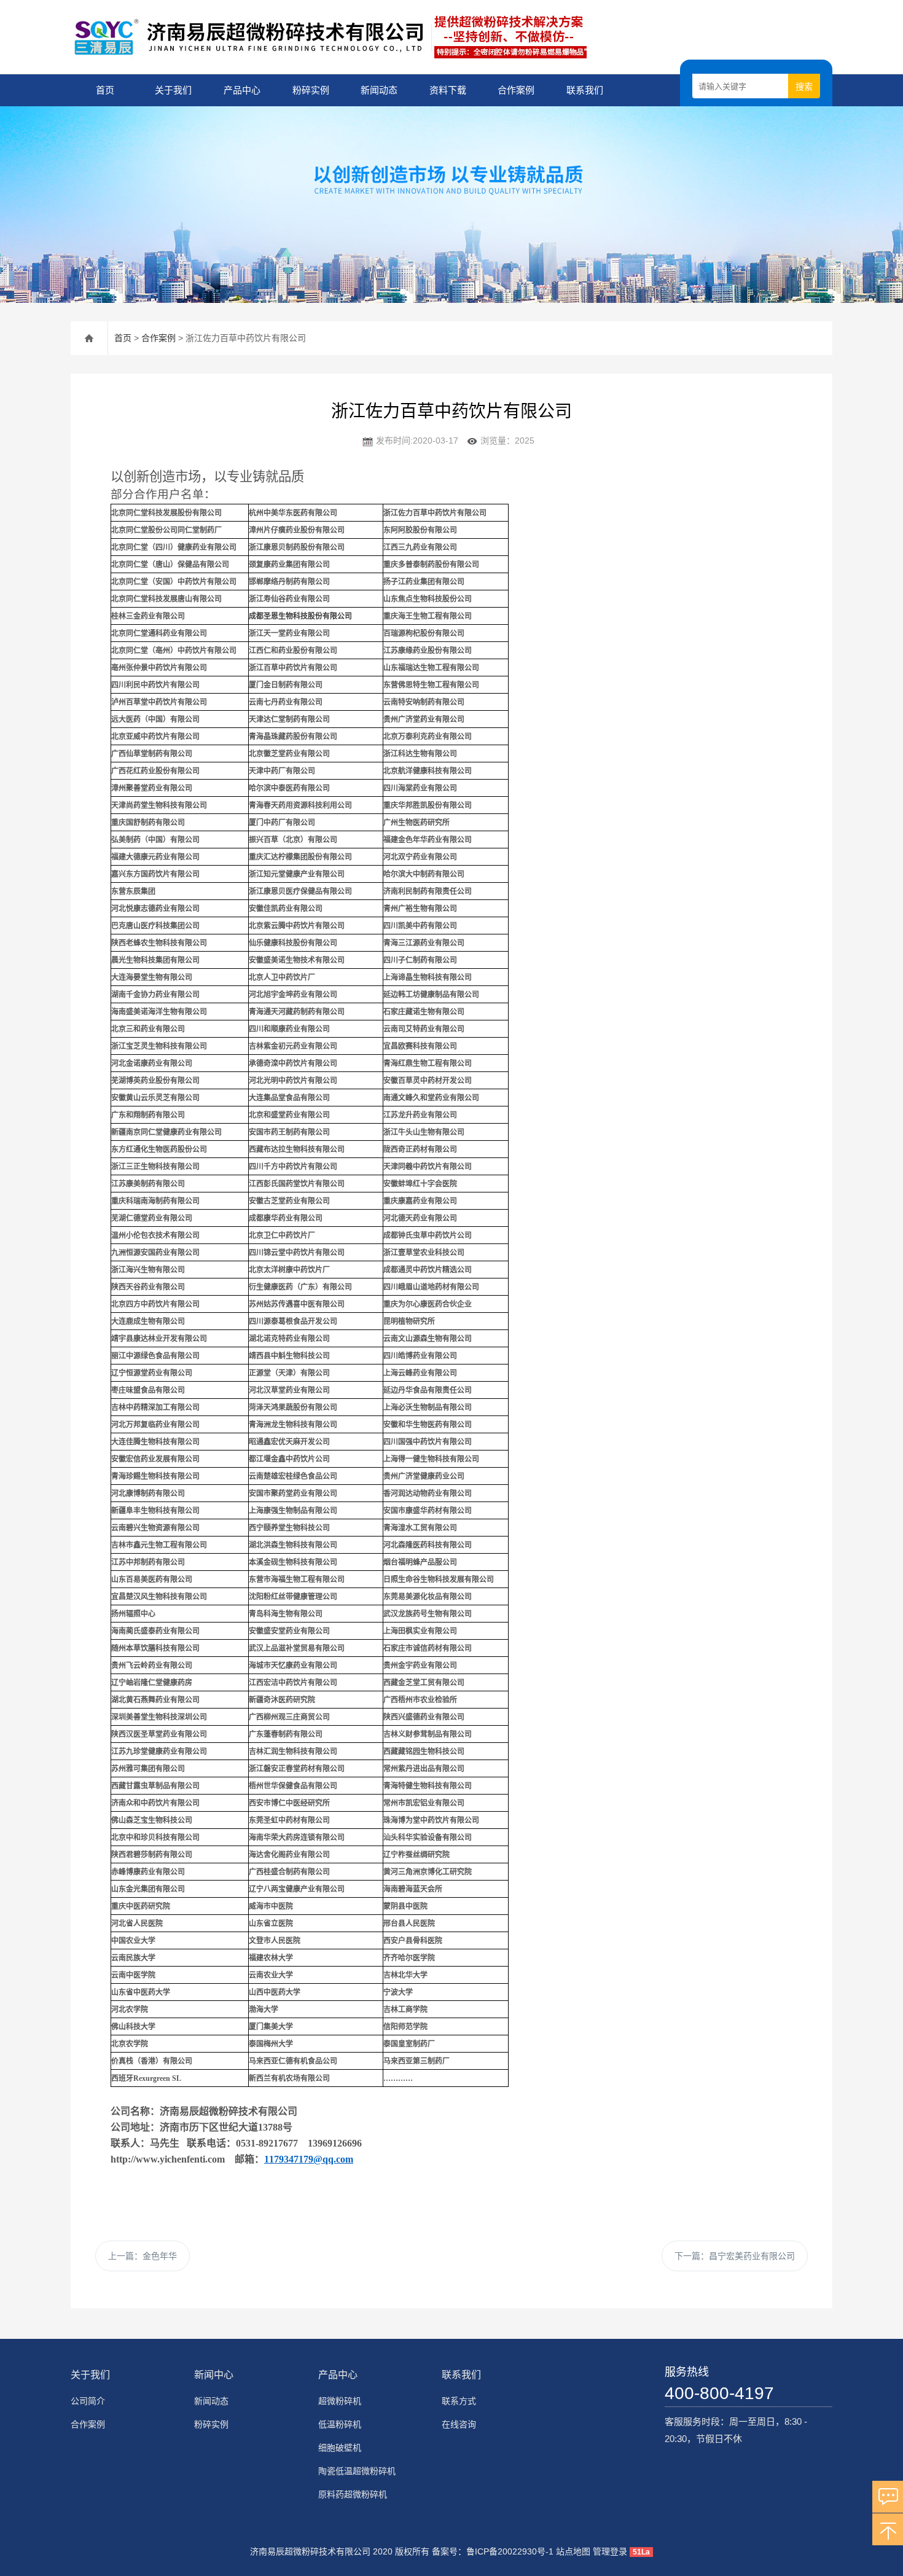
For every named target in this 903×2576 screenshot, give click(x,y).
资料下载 (448, 90)
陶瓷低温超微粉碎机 (357, 2471)
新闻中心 (214, 2375)
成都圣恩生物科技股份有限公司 (300, 616)
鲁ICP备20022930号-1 (510, 2551)
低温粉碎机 (340, 2424)
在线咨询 (459, 2424)
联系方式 (459, 2401)
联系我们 (585, 90)
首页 (105, 90)
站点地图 (573, 2551)
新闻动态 (379, 90)
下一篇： (735, 2256)
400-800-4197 (719, 2393)
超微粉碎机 (340, 2401)
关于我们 (173, 90)
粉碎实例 (311, 90)
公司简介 (88, 2401)
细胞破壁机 (340, 2448)
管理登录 (610, 2551)
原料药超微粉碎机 (353, 2494)
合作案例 (516, 90)
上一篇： (143, 2256)
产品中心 (242, 90)
